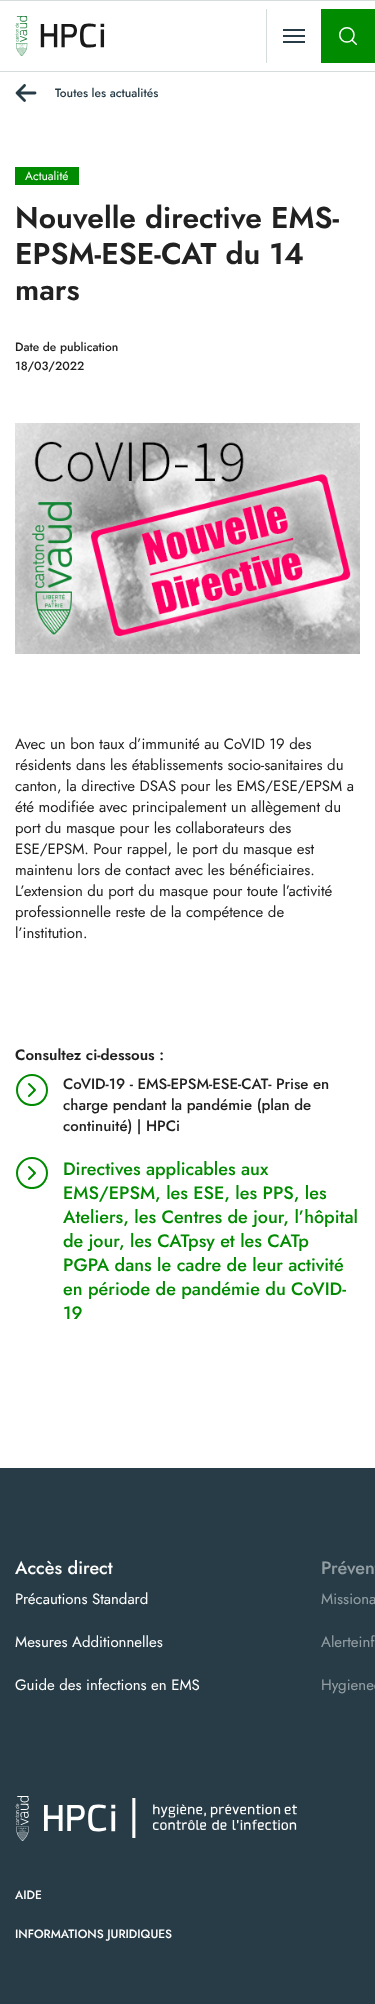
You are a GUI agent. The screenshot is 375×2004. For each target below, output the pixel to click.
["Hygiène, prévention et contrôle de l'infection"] (60, 36)
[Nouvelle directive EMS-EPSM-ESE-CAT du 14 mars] (187, 537)
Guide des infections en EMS (107, 1685)
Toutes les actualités (106, 93)
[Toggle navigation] (294, 36)
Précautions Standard (81, 1599)
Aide (28, 1895)
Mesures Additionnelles (89, 1642)
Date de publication (66, 347)
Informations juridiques (93, 1934)
